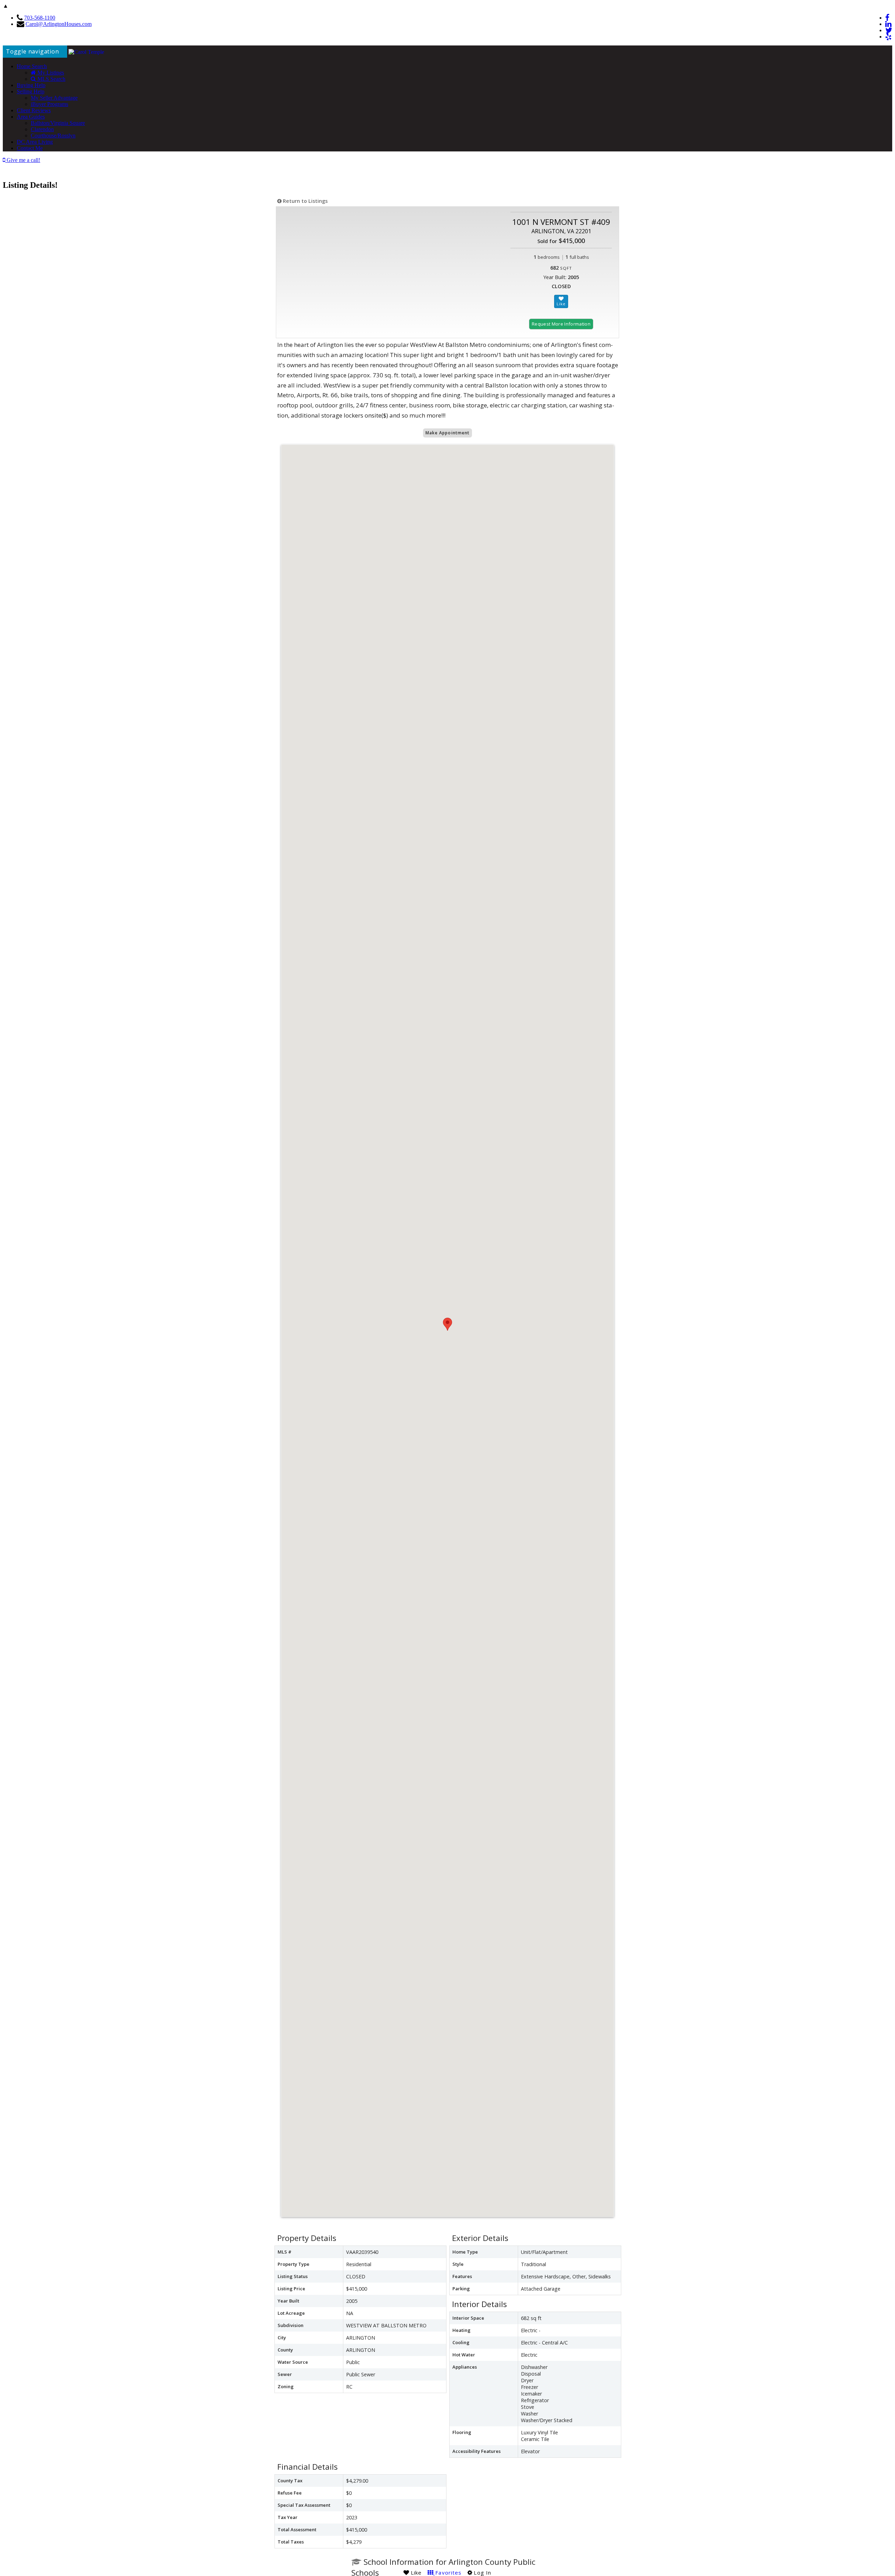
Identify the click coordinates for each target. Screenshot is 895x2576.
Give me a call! (23, 160)
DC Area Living (35, 142)
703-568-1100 (40, 18)
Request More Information (561, 324)
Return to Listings (305, 201)
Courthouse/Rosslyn (53, 136)
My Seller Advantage (54, 98)
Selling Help (31, 91)
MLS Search (51, 79)
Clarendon (42, 129)
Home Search (32, 66)
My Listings (50, 73)
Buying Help (31, 85)
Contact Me (30, 148)
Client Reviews (34, 110)
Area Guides (31, 117)
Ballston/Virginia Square (58, 123)
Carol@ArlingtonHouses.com (59, 24)
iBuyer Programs (49, 104)
